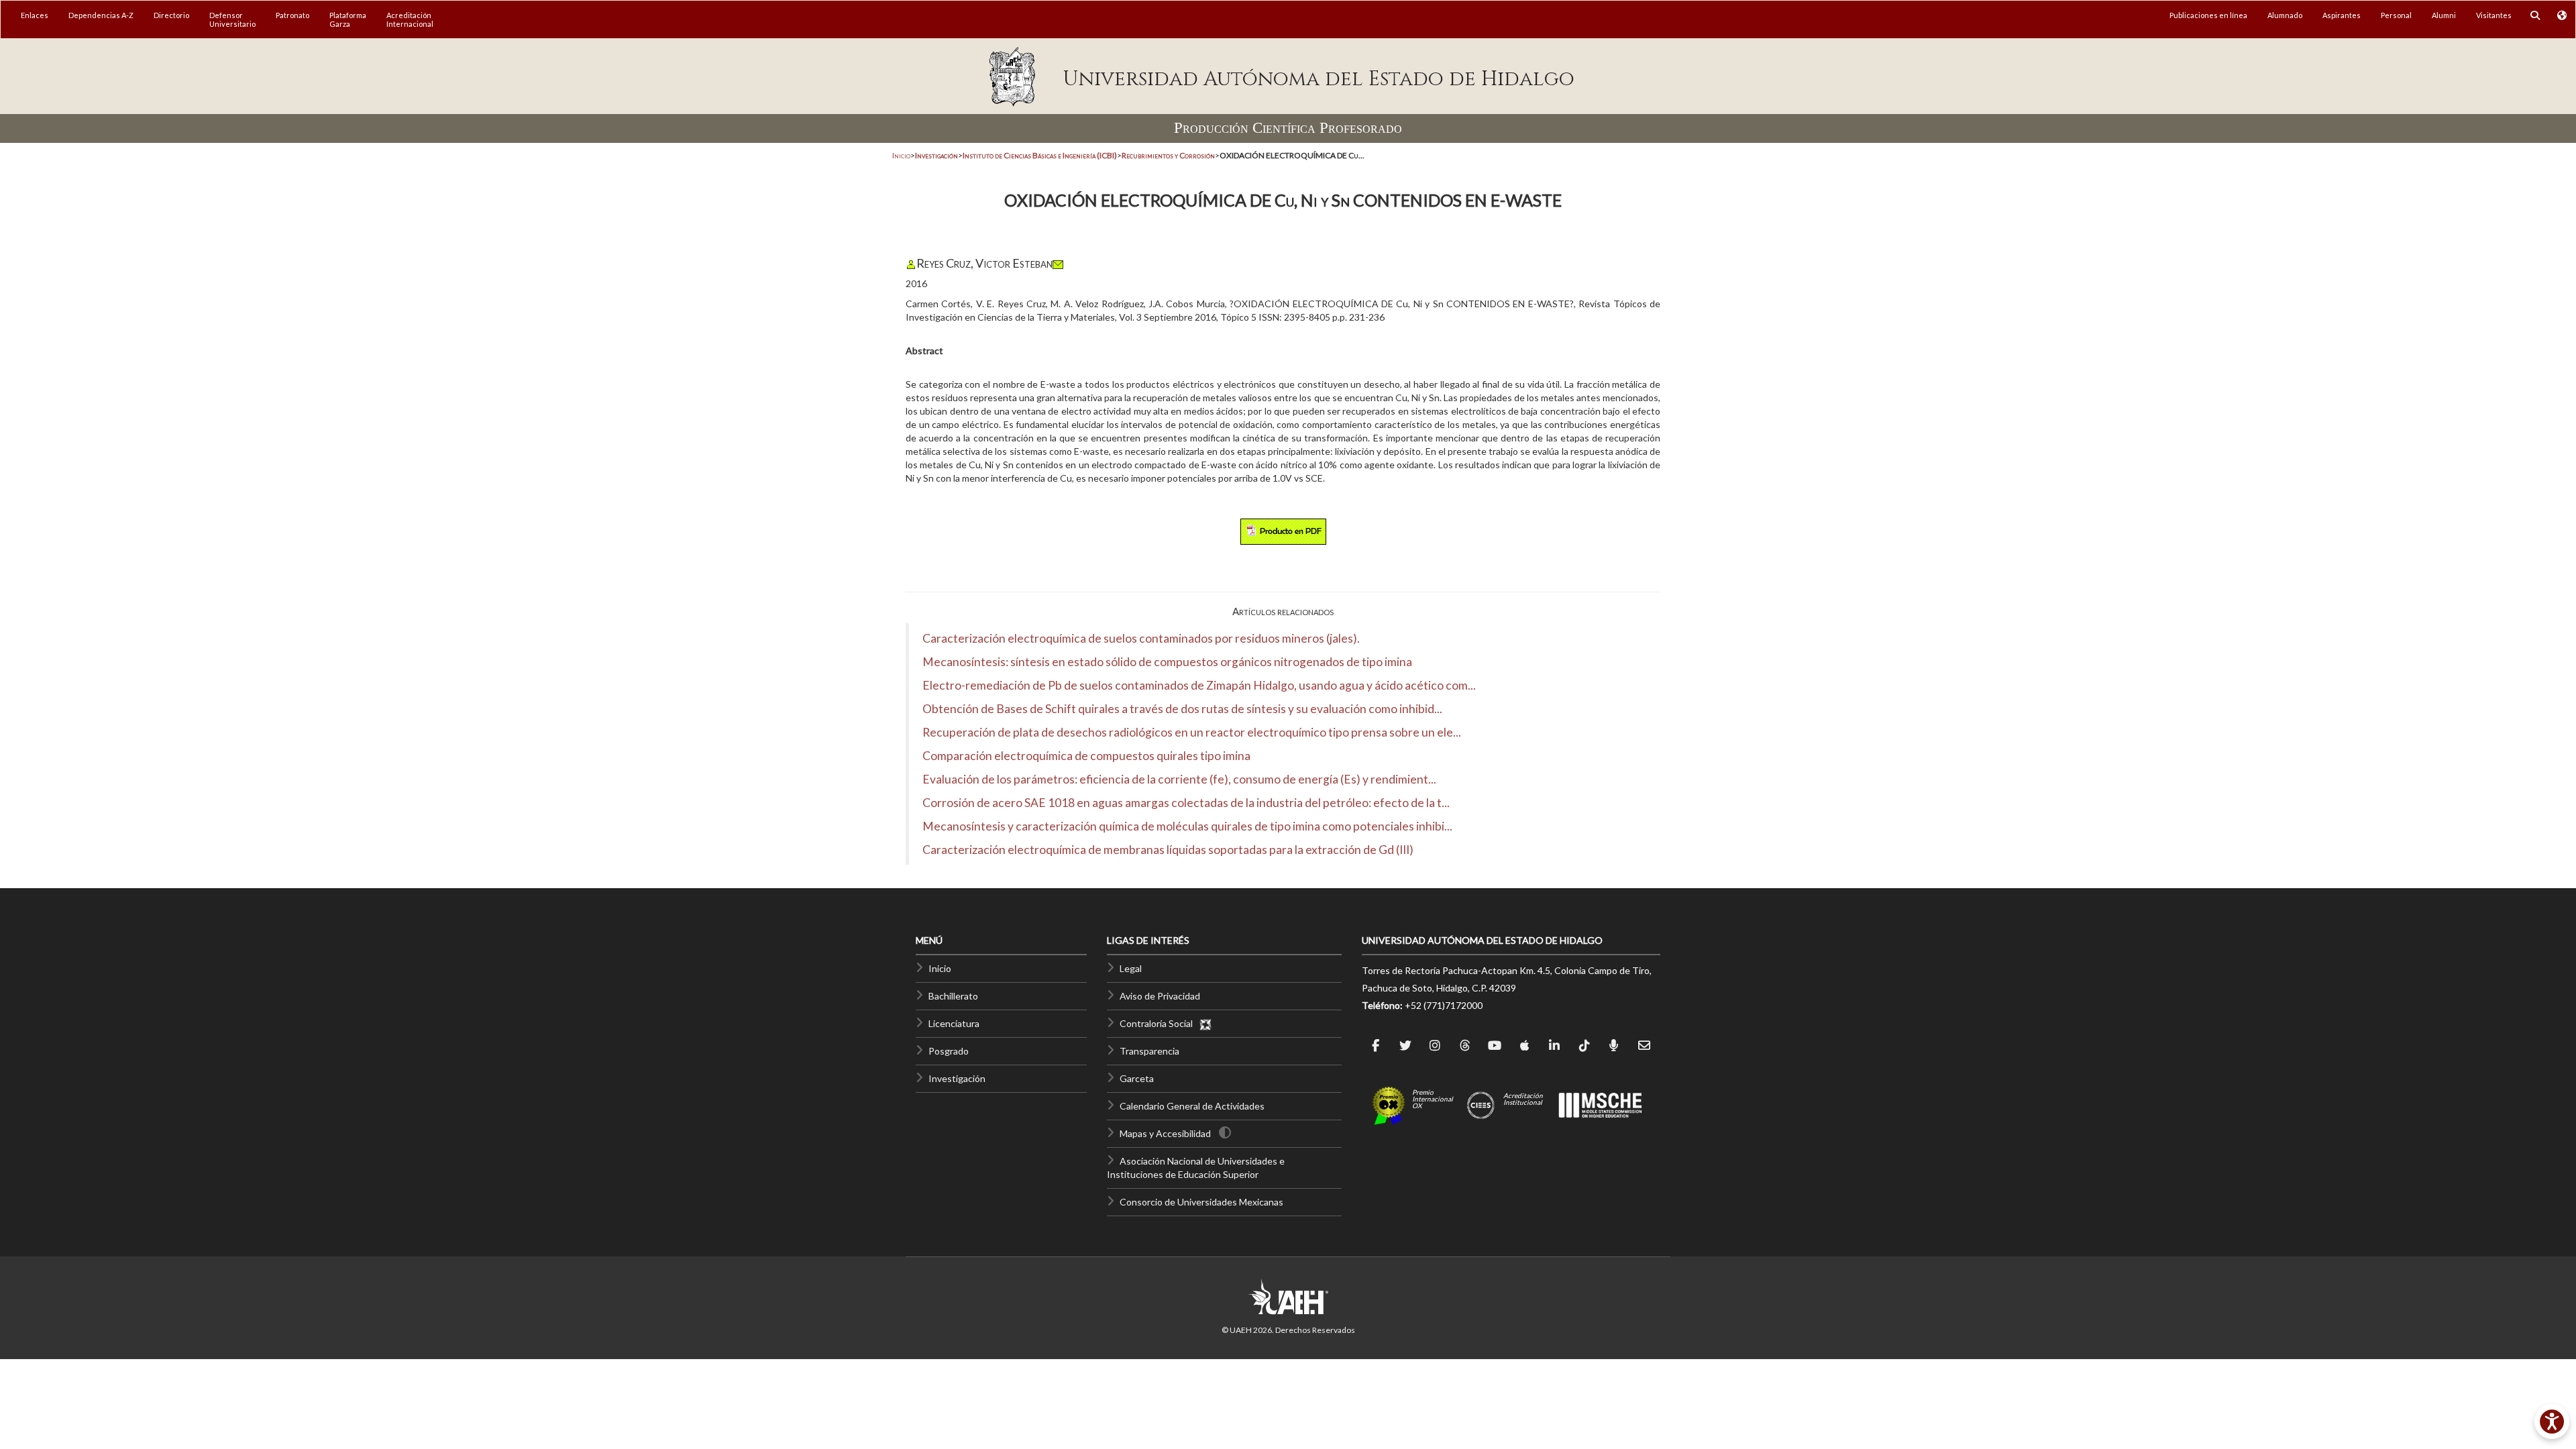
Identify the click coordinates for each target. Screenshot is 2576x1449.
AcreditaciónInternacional (410, 19)
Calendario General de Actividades (1192, 1106)
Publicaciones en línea (2208, 15)
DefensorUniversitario (232, 19)
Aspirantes (2342, 15)
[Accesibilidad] (2552, 1421)
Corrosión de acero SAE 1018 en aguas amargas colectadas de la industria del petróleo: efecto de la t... (1186, 803)
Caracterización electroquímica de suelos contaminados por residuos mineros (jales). (1141, 638)
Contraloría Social (1159, 1023)
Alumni (2444, 15)
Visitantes (2494, 15)
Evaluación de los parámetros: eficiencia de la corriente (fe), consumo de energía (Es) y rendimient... (1179, 779)
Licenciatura (954, 1023)
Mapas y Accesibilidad (1165, 1133)
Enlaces (35, 15)
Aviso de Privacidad (1160, 996)
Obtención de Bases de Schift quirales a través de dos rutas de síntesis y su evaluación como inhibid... (1182, 709)
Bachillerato (953, 996)
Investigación (957, 1078)
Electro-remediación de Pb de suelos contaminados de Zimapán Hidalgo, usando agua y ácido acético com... (1199, 685)
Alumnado (2285, 15)
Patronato (292, 15)
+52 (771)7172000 (1444, 1005)
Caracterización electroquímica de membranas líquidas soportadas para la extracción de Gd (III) (1168, 850)
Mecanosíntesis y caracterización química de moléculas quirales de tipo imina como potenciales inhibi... (1187, 826)
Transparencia (1149, 1051)
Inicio (901, 155)
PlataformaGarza (348, 19)
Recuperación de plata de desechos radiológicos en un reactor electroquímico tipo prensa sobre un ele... (1192, 732)
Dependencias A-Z (101, 15)
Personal (2396, 15)
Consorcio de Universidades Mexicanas (1201, 1202)
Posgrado (949, 1051)
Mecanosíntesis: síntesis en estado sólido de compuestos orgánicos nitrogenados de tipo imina (1167, 662)
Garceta (1137, 1078)
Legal (1131, 968)
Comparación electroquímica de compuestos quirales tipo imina (1086, 756)
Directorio (171, 15)
